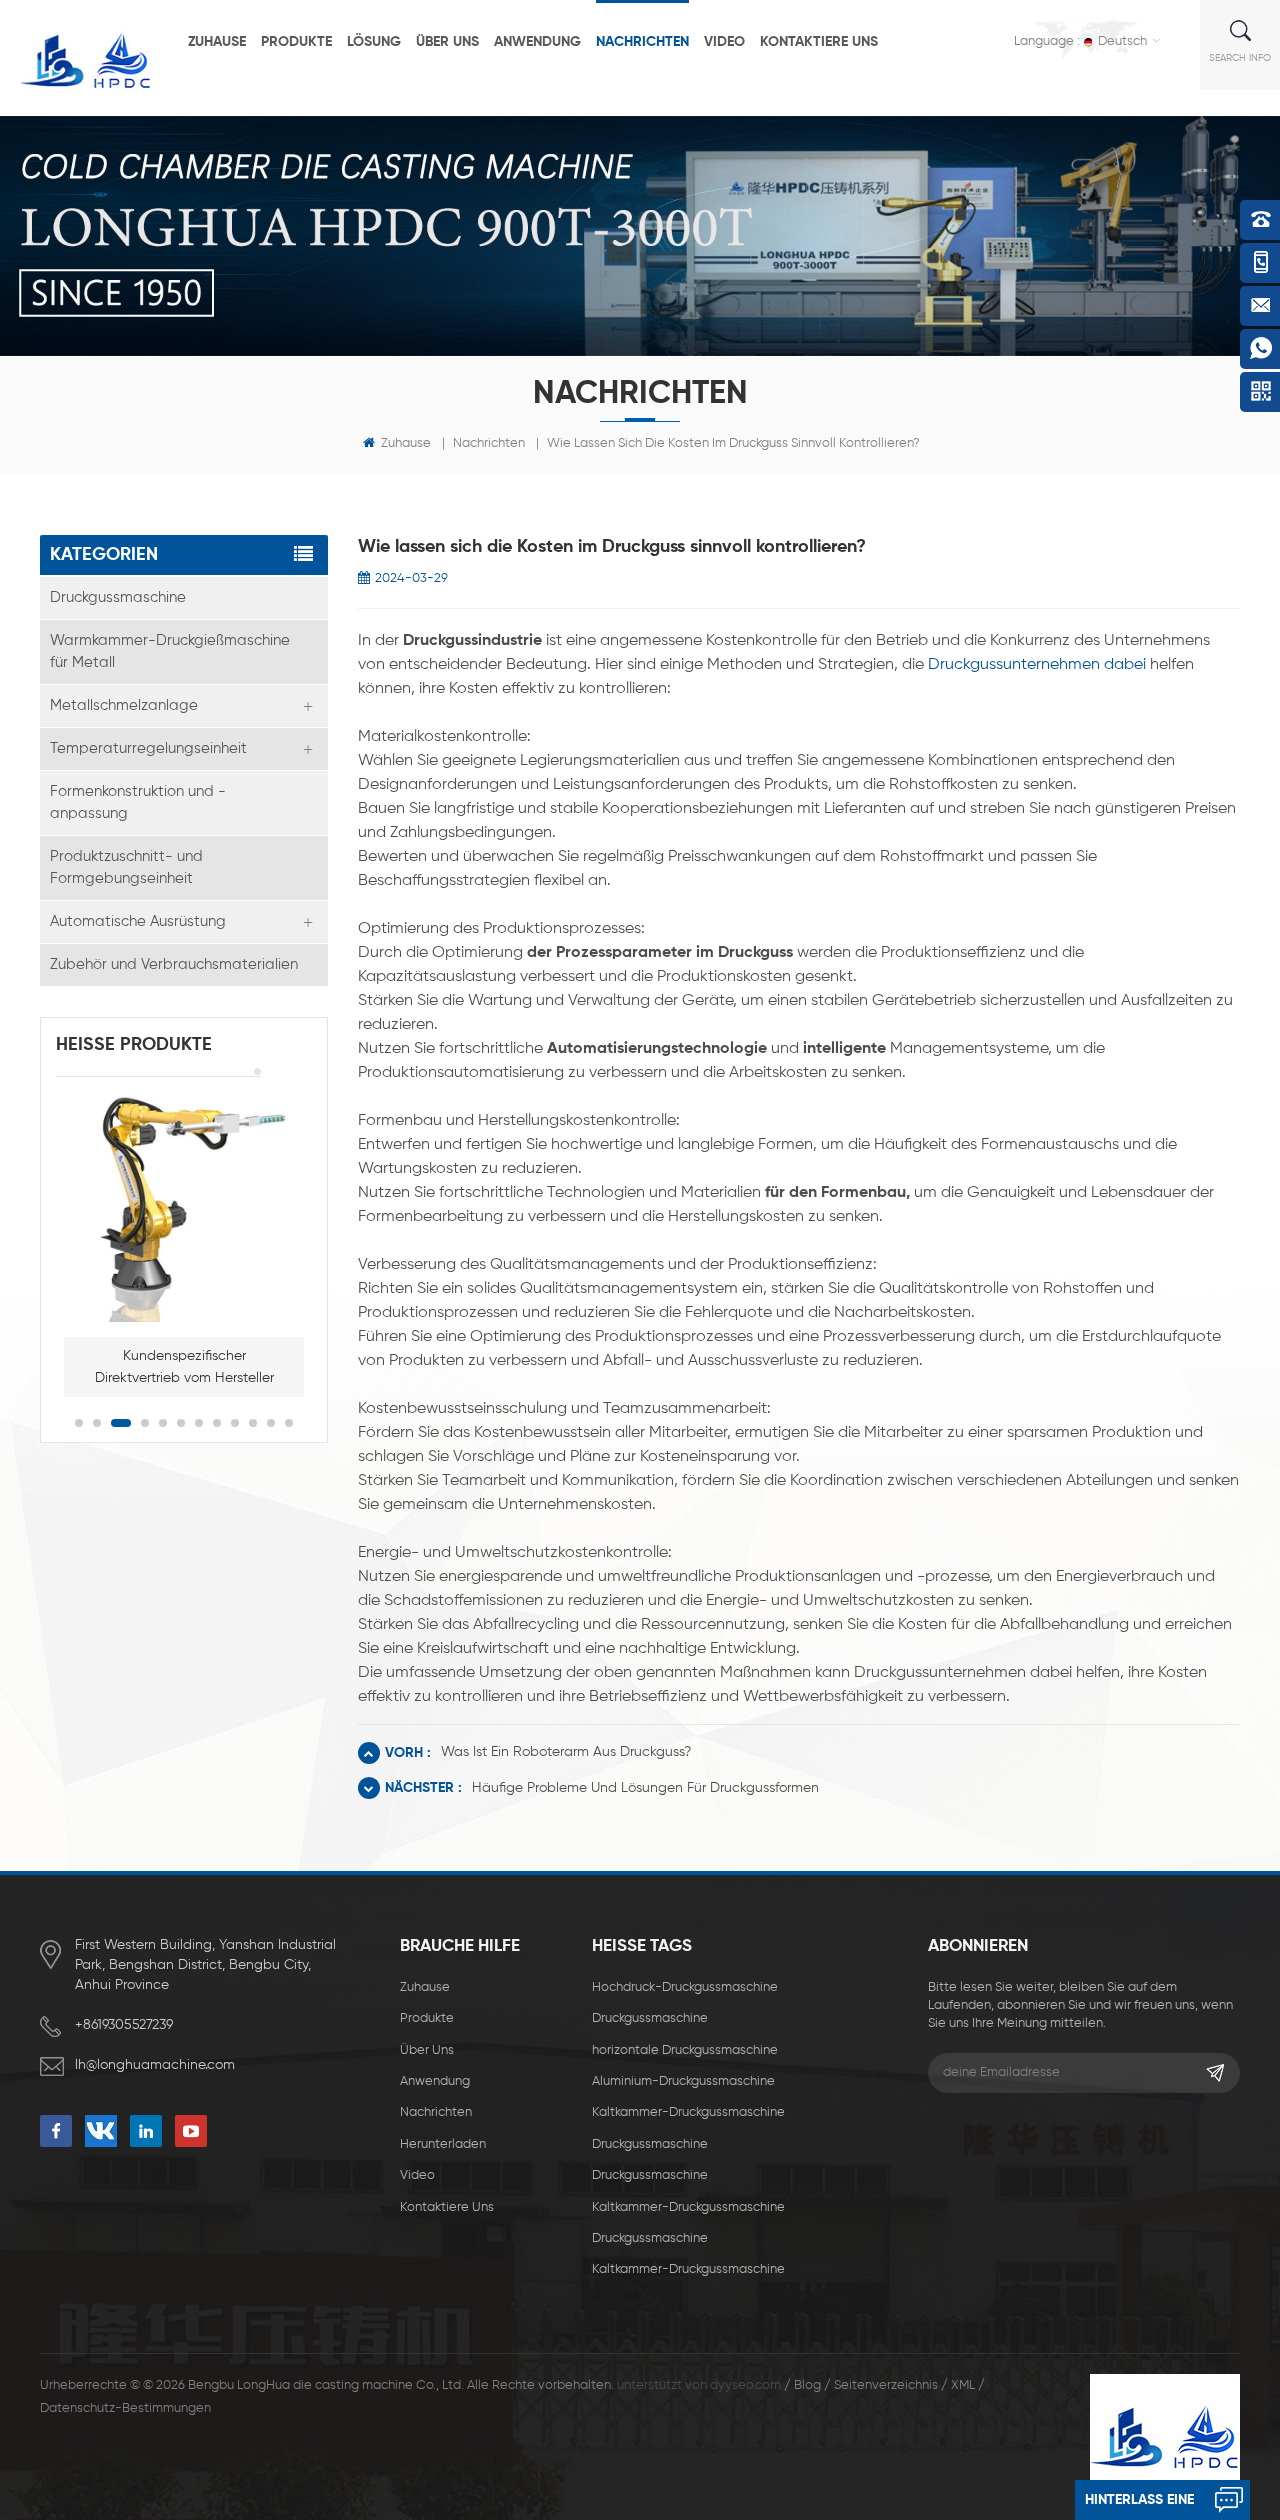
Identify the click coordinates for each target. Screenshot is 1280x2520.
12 (289, 1423)
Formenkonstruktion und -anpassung (138, 802)
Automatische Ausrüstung (138, 921)
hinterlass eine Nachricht (1139, 2506)
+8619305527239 (124, 2025)
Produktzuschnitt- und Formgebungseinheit (126, 867)
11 (271, 1423)
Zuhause (217, 42)
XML (963, 2385)
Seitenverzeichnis (886, 2385)
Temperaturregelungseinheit (148, 748)
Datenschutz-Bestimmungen (125, 2408)
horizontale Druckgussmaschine (685, 2050)
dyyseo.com (745, 2385)
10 (253, 1423)
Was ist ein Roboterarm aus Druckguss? (566, 1752)
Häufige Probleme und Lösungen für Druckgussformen (645, 1788)
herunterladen (443, 2144)
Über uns (447, 42)
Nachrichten (642, 42)
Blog (807, 2385)
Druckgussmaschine (118, 597)
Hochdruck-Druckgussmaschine (685, 1987)
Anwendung (537, 42)
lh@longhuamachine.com (155, 2065)
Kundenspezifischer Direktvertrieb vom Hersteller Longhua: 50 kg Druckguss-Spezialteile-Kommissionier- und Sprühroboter (184, 1369)
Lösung (374, 42)
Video (724, 42)
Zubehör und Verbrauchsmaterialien (174, 964)
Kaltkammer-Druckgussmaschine (688, 2112)
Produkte (296, 42)
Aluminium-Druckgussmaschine (683, 2081)
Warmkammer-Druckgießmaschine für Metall (170, 651)
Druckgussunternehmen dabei (1037, 665)
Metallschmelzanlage (124, 705)
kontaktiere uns (819, 42)
